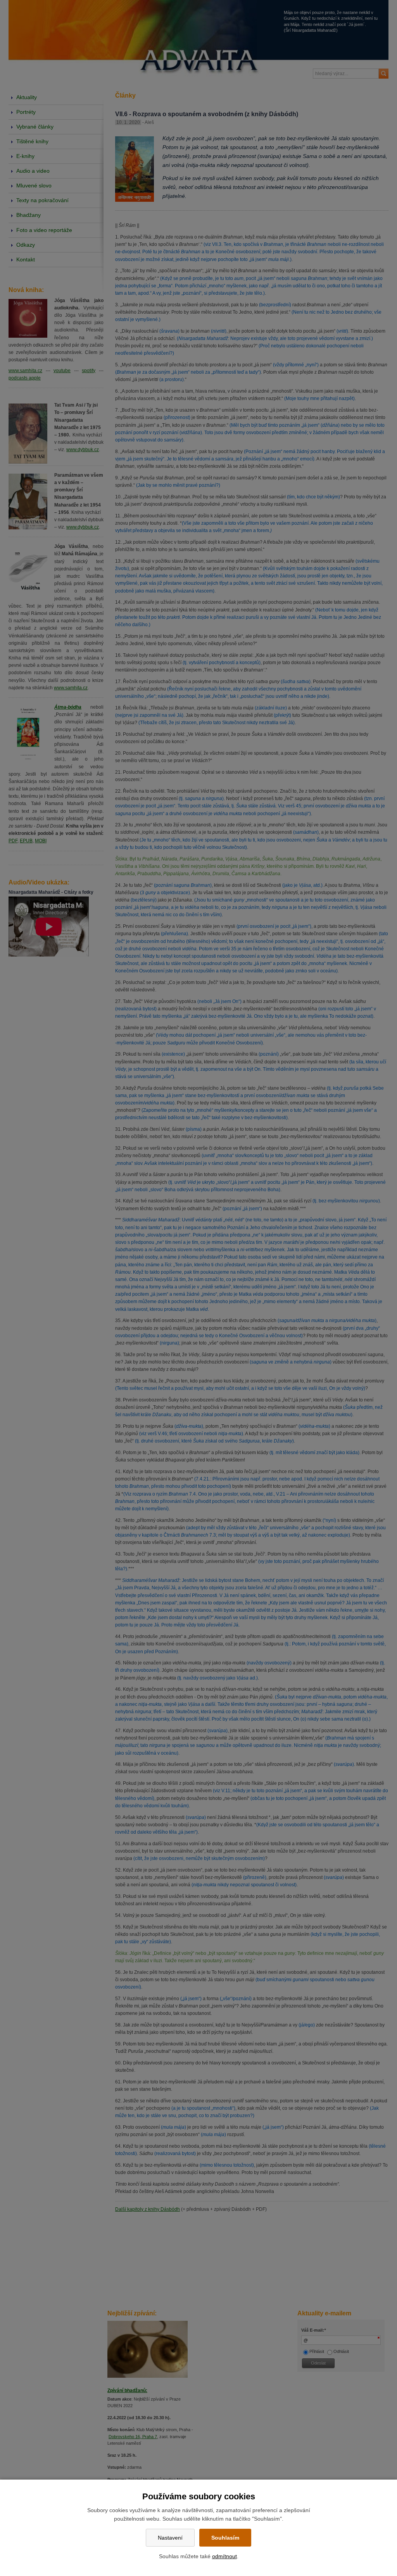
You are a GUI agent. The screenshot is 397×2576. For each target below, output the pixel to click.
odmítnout (224, 2556)
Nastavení (170, 2538)
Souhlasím (225, 2538)
